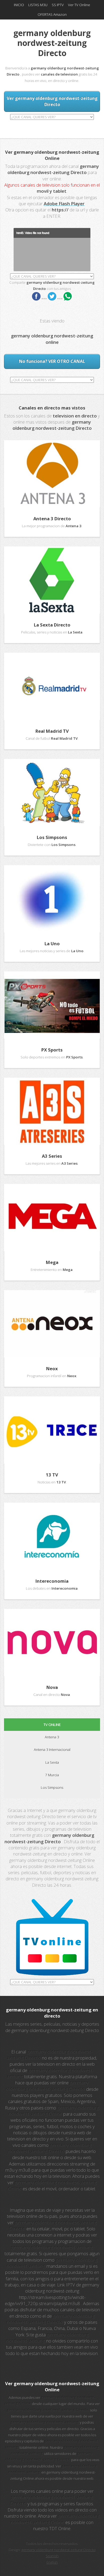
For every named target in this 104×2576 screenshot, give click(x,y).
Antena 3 (52, 1737)
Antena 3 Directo (52, 519)
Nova (52, 1687)
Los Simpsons (52, 837)
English (52, 2562)
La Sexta (52, 1762)
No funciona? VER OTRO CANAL (52, 361)
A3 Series (52, 1156)
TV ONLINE (52, 1724)
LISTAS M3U (38, 5)
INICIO (19, 5)
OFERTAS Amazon (52, 14)
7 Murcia (52, 1775)
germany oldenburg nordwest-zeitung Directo (58, 2550)
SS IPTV (58, 5)
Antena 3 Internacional (52, 1750)
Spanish (52, 2556)
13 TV (52, 1475)
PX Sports (52, 1050)
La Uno (52, 944)
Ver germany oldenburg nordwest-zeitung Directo (52, 101)
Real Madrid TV (52, 731)
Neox (52, 1368)
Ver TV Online (79, 5)
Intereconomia (52, 1581)
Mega (52, 1262)
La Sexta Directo (52, 625)
